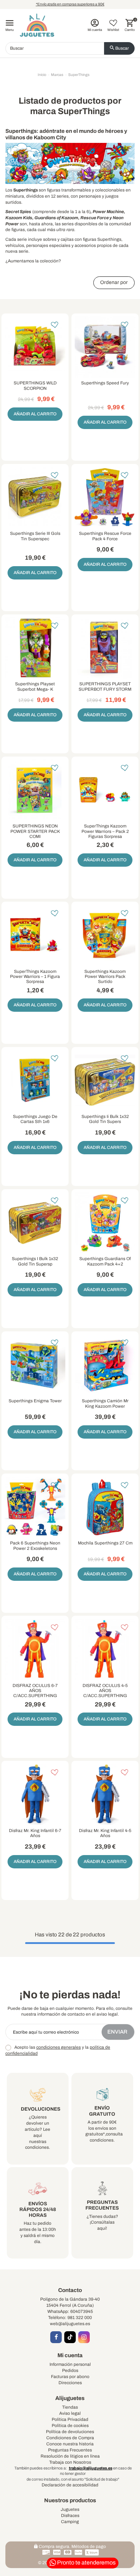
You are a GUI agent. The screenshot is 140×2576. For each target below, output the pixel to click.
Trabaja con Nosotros (70, 2462)
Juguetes (70, 2509)
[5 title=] (109, 398)
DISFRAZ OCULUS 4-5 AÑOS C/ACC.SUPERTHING (105, 1691)
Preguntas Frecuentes (70, 2450)
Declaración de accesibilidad (70, 2485)
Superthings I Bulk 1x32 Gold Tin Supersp (35, 1261)
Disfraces (70, 2516)
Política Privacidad (70, 2419)
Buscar (122, 48)
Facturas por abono (70, 2377)
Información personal (70, 2364)
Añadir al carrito (35, 414)
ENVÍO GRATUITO (102, 2111)
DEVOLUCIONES (41, 2109)
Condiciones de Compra (70, 2438)
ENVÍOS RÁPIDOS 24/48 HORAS (38, 2209)
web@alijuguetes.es (70, 2324)
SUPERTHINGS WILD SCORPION (35, 385)
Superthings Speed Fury (105, 383)
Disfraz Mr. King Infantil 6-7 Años (35, 1833)
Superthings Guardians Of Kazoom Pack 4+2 (105, 1261)
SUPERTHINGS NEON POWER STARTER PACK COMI (35, 831)
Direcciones (70, 2383)
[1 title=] (101, 398)
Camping (70, 2522)
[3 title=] (105, 398)
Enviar (118, 2032)
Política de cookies (70, 2426)
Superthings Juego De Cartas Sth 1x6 (35, 1119)
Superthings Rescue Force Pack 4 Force (105, 536)
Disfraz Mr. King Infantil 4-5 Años (105, 1833)
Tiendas (70, 2407)
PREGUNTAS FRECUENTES (102, 2205)
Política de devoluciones (70, 2432)
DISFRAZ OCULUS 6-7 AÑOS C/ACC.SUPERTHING (35, 1691)
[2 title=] (103, 398)
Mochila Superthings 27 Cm (105, 1543)
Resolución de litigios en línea (70, 2456)
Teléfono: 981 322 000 (70, 2318)
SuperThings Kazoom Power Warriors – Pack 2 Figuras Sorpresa (105, 831)
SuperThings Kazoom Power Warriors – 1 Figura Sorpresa (35, 977)
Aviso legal (70, 2413)
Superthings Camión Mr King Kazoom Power (105, 1403)
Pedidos (70, 2370)
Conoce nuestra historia (70, 2444)
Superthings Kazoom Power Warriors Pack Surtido (105, 977)
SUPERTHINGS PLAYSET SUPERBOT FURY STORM (105, 686)
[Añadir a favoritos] (55, 325)
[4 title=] (107, 398)
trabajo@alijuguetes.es (91, 2468)
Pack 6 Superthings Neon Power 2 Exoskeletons (35, 1546)
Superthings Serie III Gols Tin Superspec (35, 536)
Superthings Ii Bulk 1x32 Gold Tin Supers (105, 1119)
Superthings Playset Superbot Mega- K (35, 686)
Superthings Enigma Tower (35, 1401)
